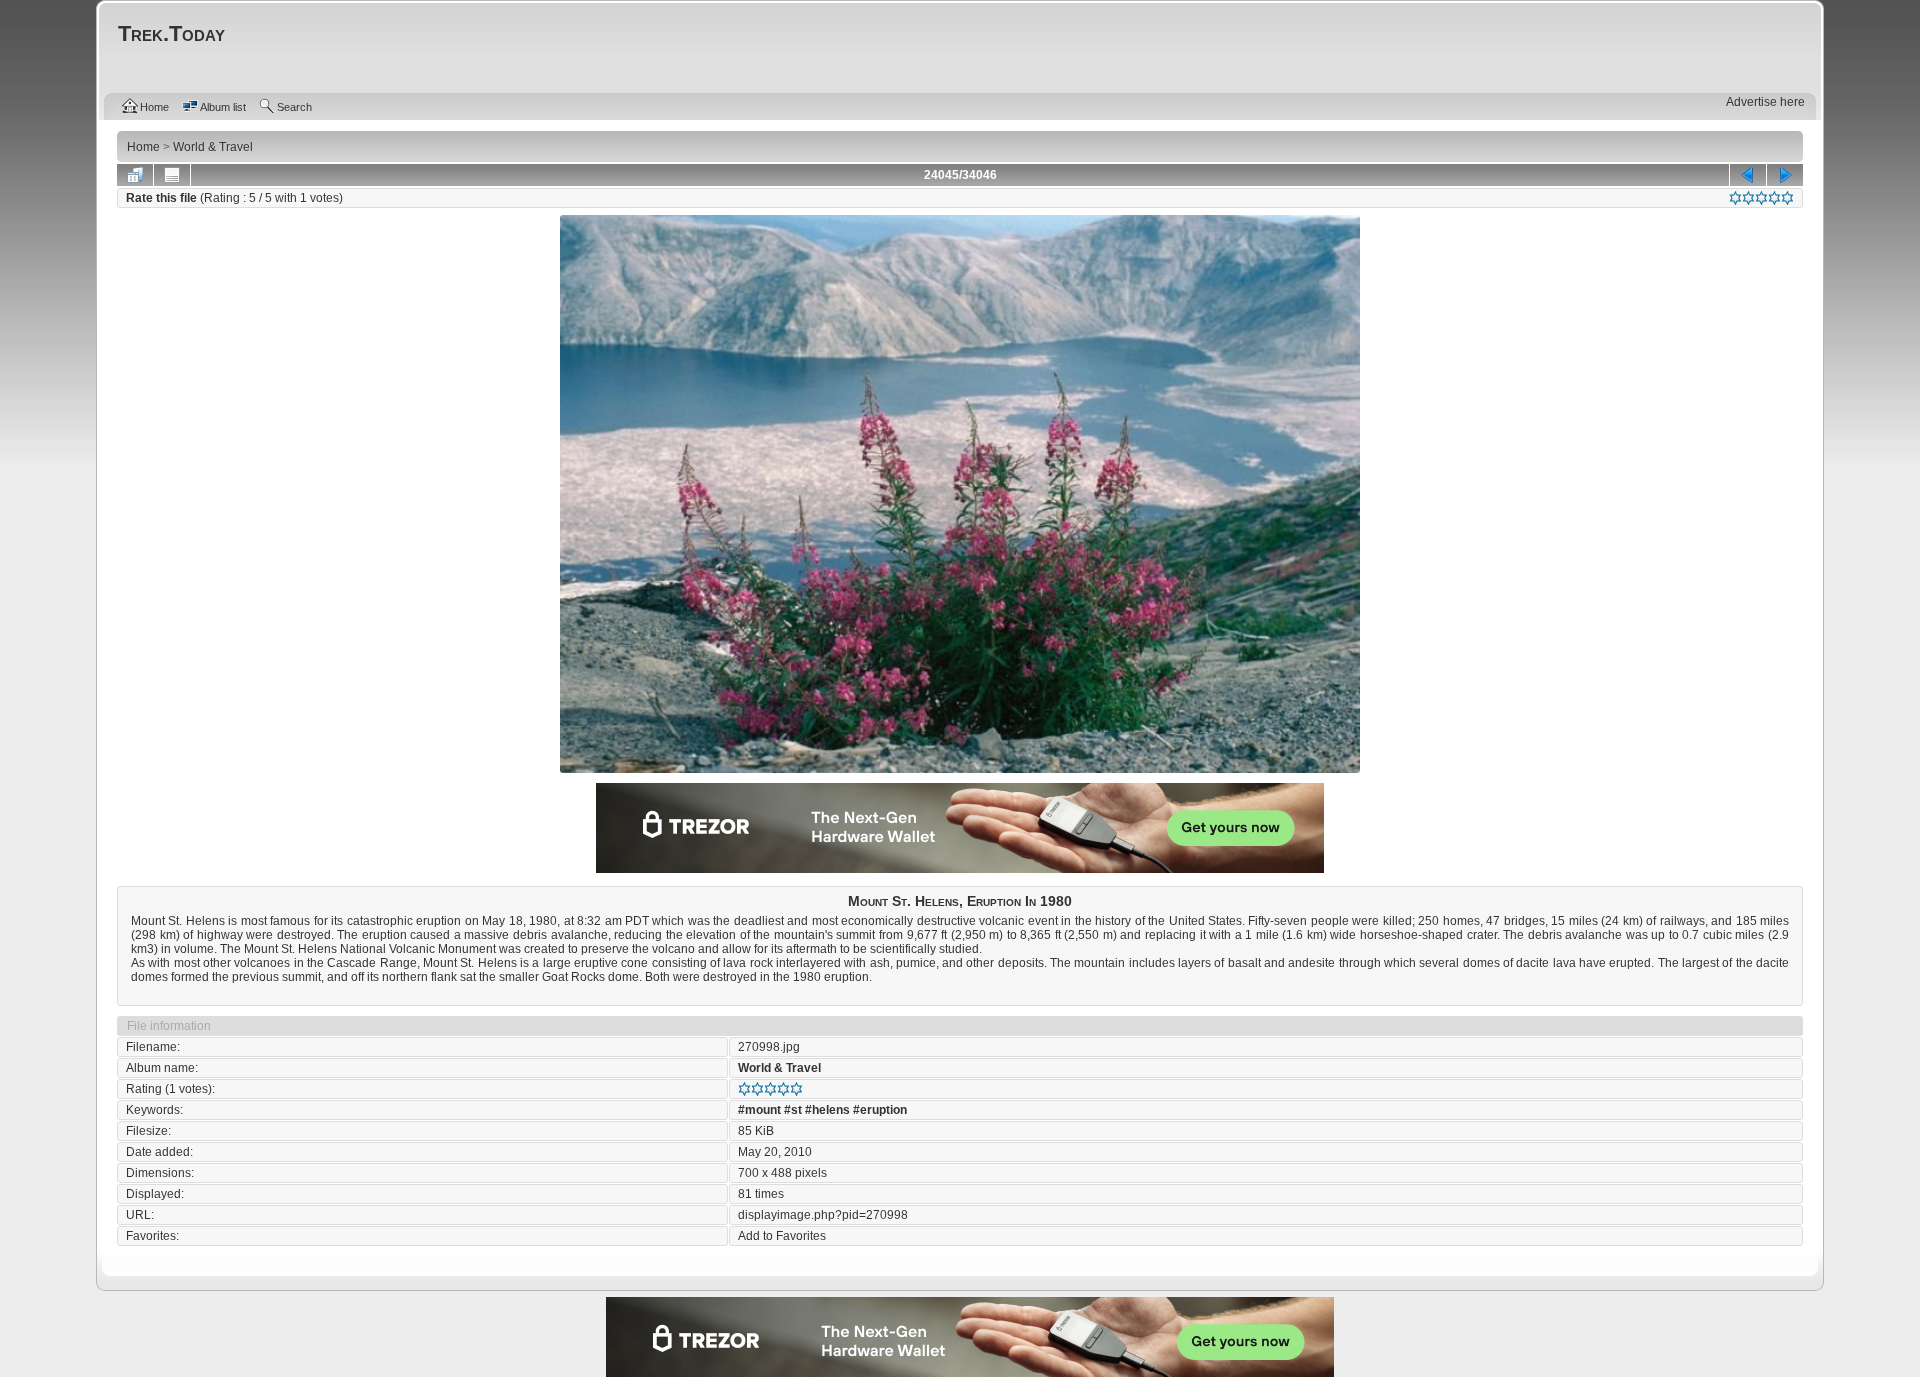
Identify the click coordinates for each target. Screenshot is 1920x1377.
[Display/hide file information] (172, 175)
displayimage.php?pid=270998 (823, 1215)
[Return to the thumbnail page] (135, 175)
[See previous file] (1748, 175)
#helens (827, 1110)
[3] (1761, 198)
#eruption (880, 1110)
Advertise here (1765, 102)
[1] (1735, 198)
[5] (1787, 198)
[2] (1748, 198)
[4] (1774, 198)
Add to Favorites (782, 1236)
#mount (759, 1110)
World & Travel (779, 1068)
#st (793, 1110)
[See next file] (1785, 175)
